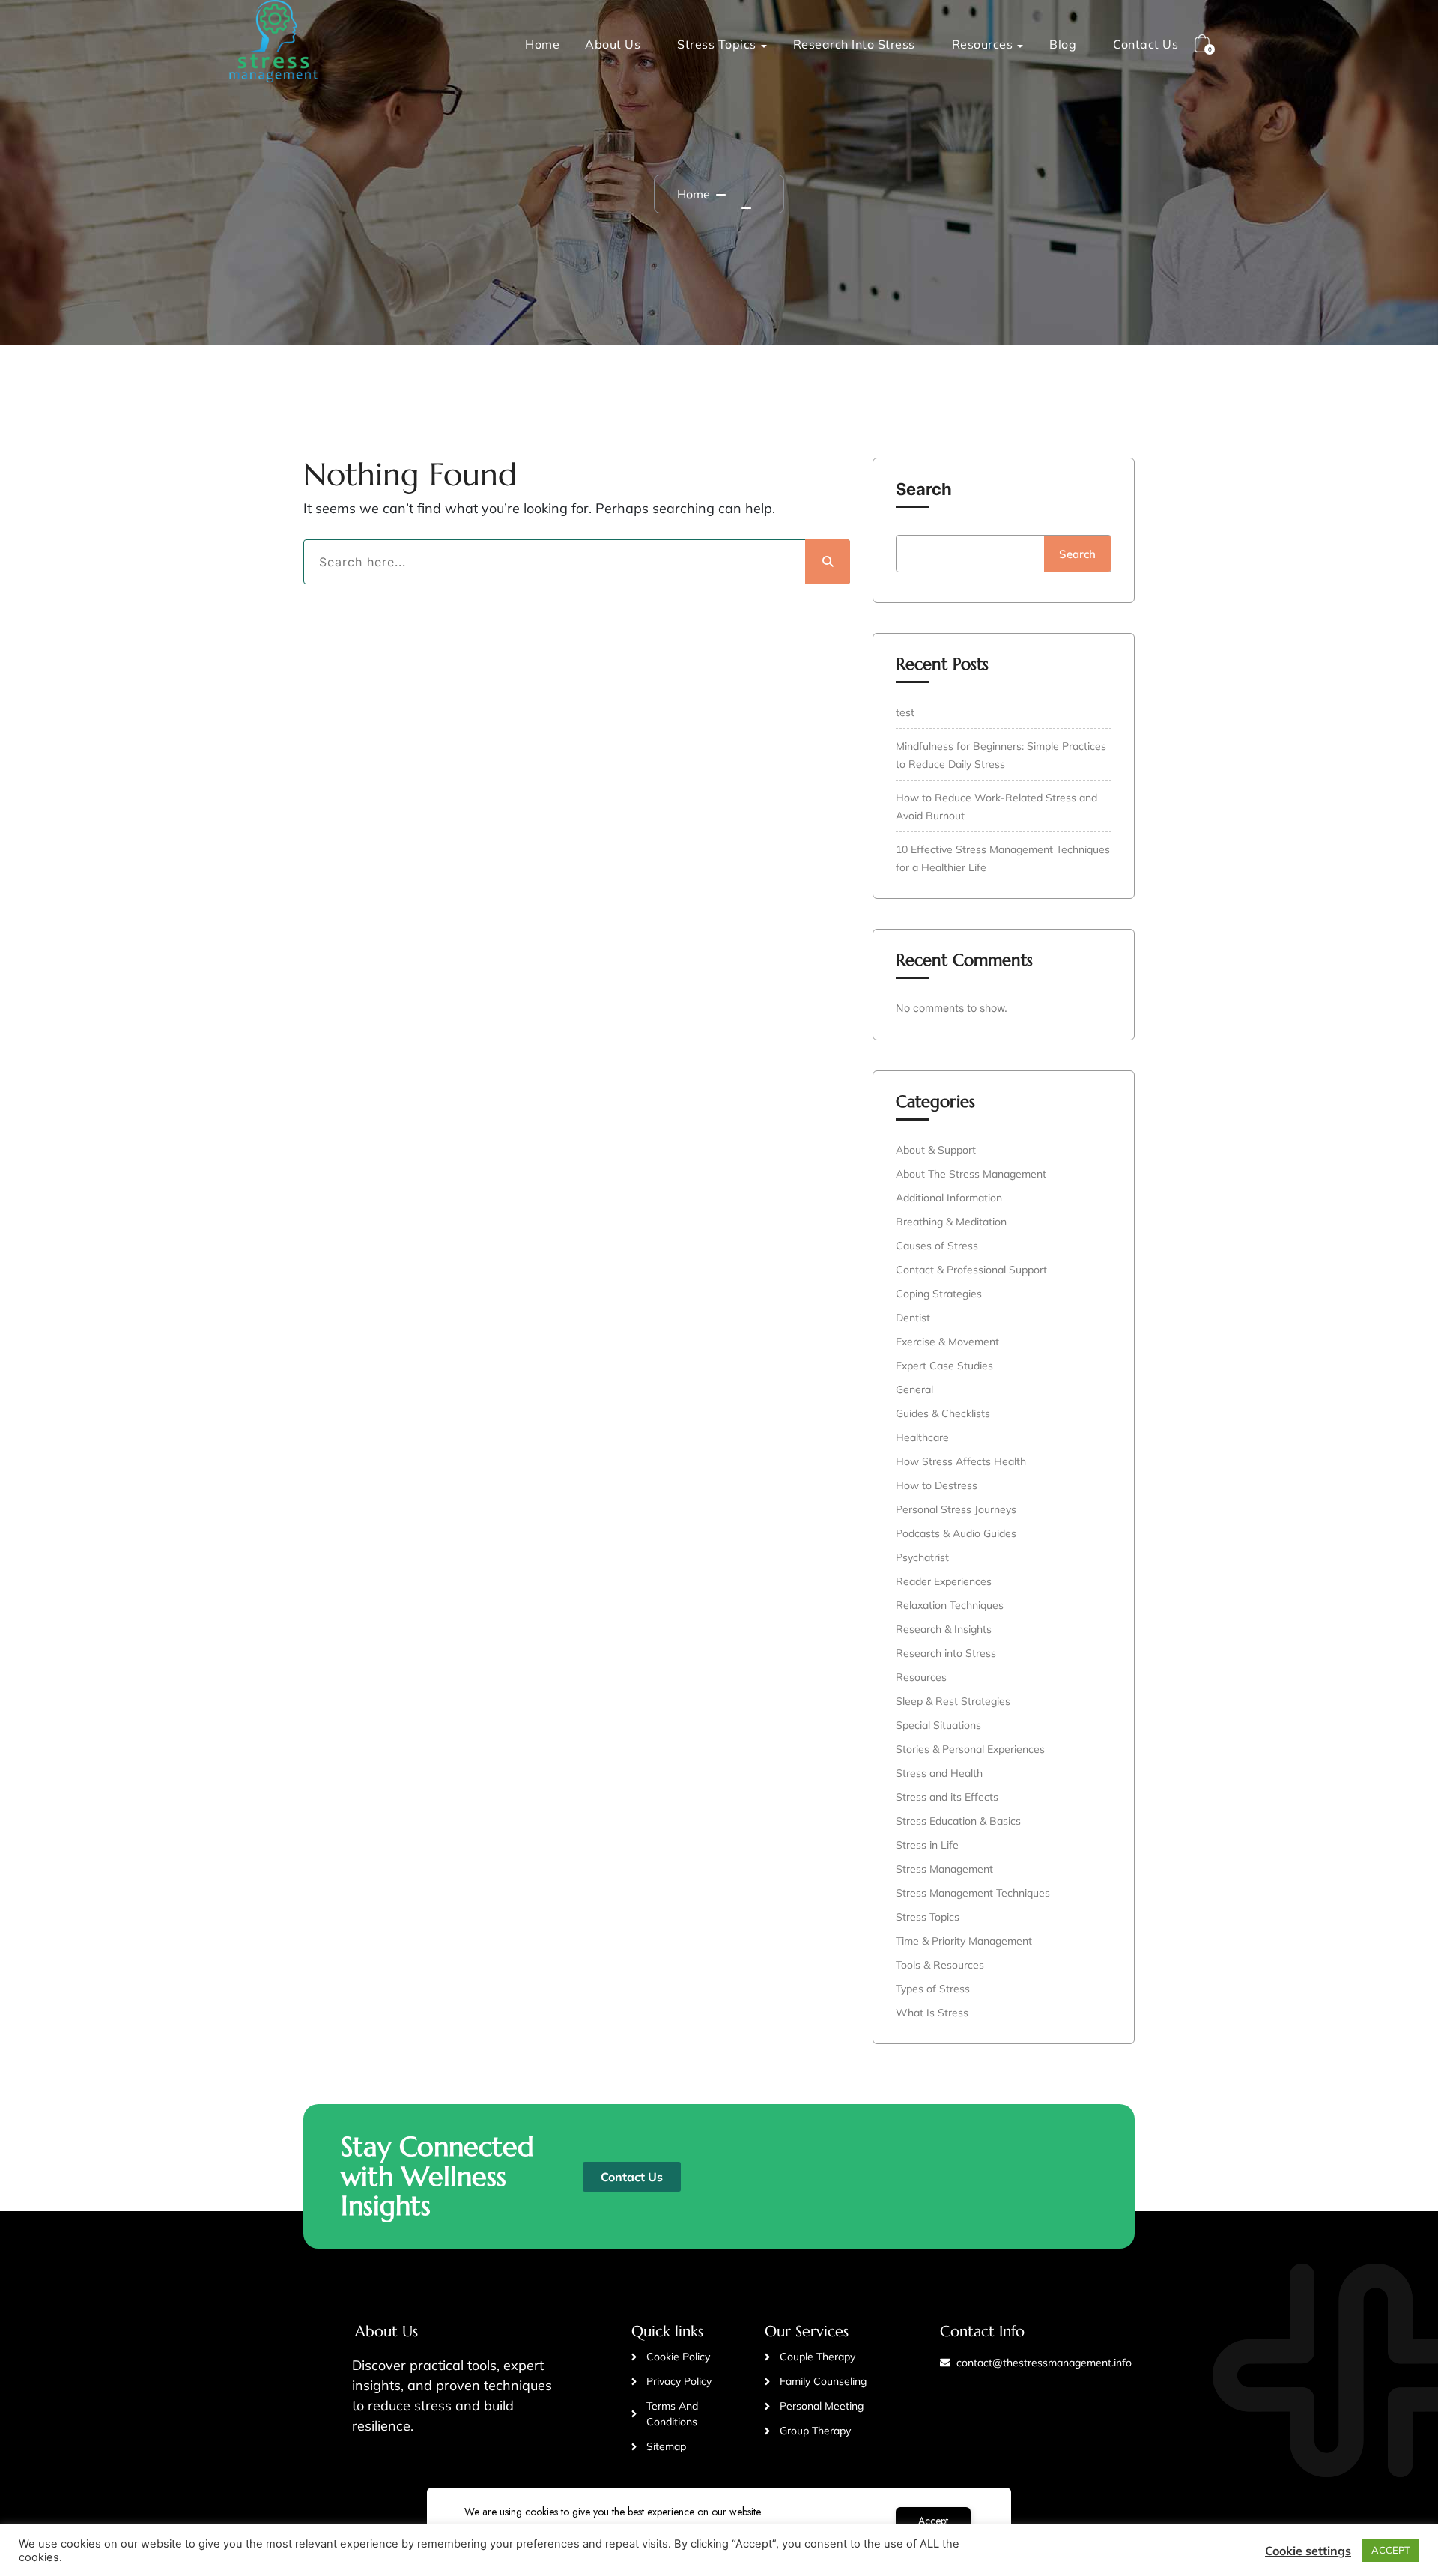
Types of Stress (933, 1989)
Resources (983, 44)
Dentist (913, 1318)
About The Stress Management (971, 1174)
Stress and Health (939, 1773)
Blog (1063, 44)
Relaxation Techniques (950, 1605)
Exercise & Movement (947, 1342)
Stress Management (944, 1869)
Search (924, 489)
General (914, 1389)
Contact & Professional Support (971, 1270)
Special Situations (938, 1725)
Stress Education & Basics (958, 1821)
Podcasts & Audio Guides (956, 1533)
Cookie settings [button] (1308, 2551)
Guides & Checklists (943, 1413)
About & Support (936, 1150)
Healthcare (922, 1437)
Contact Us (1146, 44)
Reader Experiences (944, 1581)
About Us (613, 44)
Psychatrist (922, 1557)
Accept (933, 2521)
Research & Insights (944, 1629)
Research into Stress (854, 44)
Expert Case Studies (944, 1366)
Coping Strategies (939, 1294)
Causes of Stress (937, 1246)
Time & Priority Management (964, 1941)
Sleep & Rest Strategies (953, 1701)
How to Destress (937, 1485)
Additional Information (949, 1198)
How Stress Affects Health (961, 1461)
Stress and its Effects (947, 1797)
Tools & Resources (940, 1965)
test (905, 712)
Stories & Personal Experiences (970, 1749)
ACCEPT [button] (1391, 2550)
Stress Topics (717, 44)
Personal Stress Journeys (956, 1509)
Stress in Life (927, 1845)
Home (542, 44)
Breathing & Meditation (951, 1222)
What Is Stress (932, 2013)
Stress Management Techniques (973, 1893)
